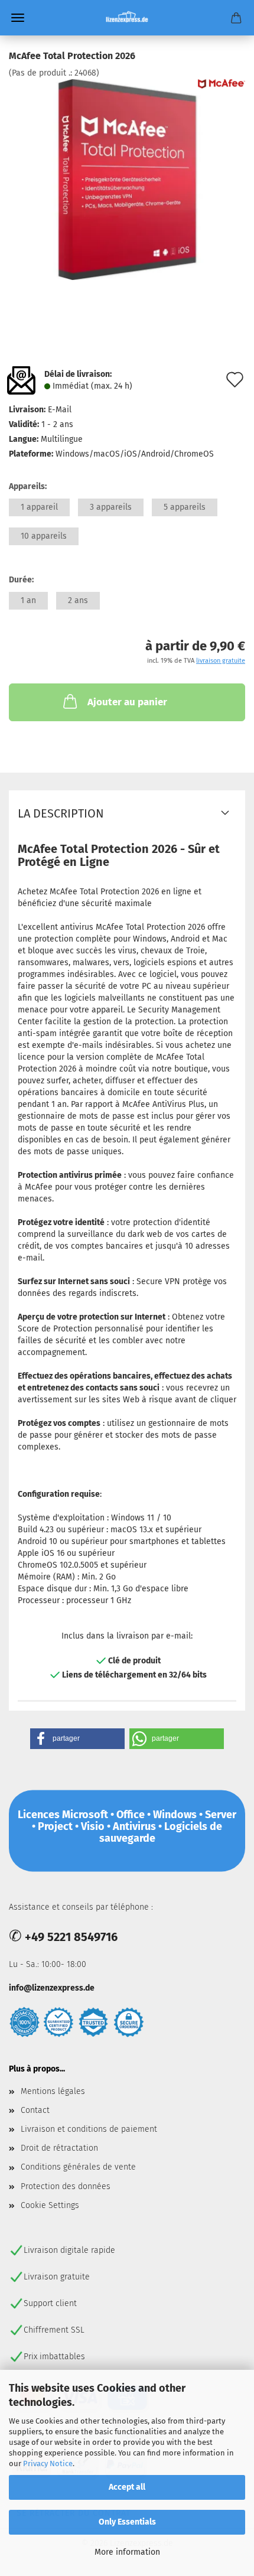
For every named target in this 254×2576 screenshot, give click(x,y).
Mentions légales (53, 2091)
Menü (18, 18)
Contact (35, 2110)
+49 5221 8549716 (71, 1937)
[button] (77, 1739)
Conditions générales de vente (78, 2167)
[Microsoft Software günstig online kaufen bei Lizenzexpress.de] (127, 18)
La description (61, 813)
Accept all (127, 2487)
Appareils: (28, 486)
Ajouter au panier (127, 702)
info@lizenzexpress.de (52, 1988)
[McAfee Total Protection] (127, 179)
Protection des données (66, 2186)
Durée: (21, 580)
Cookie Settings (50, 2205)
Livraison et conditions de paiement (89, 2129)
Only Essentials (127, 2522)
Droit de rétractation (59, 2148)
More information (127, 2552)
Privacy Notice (48, 2463)
